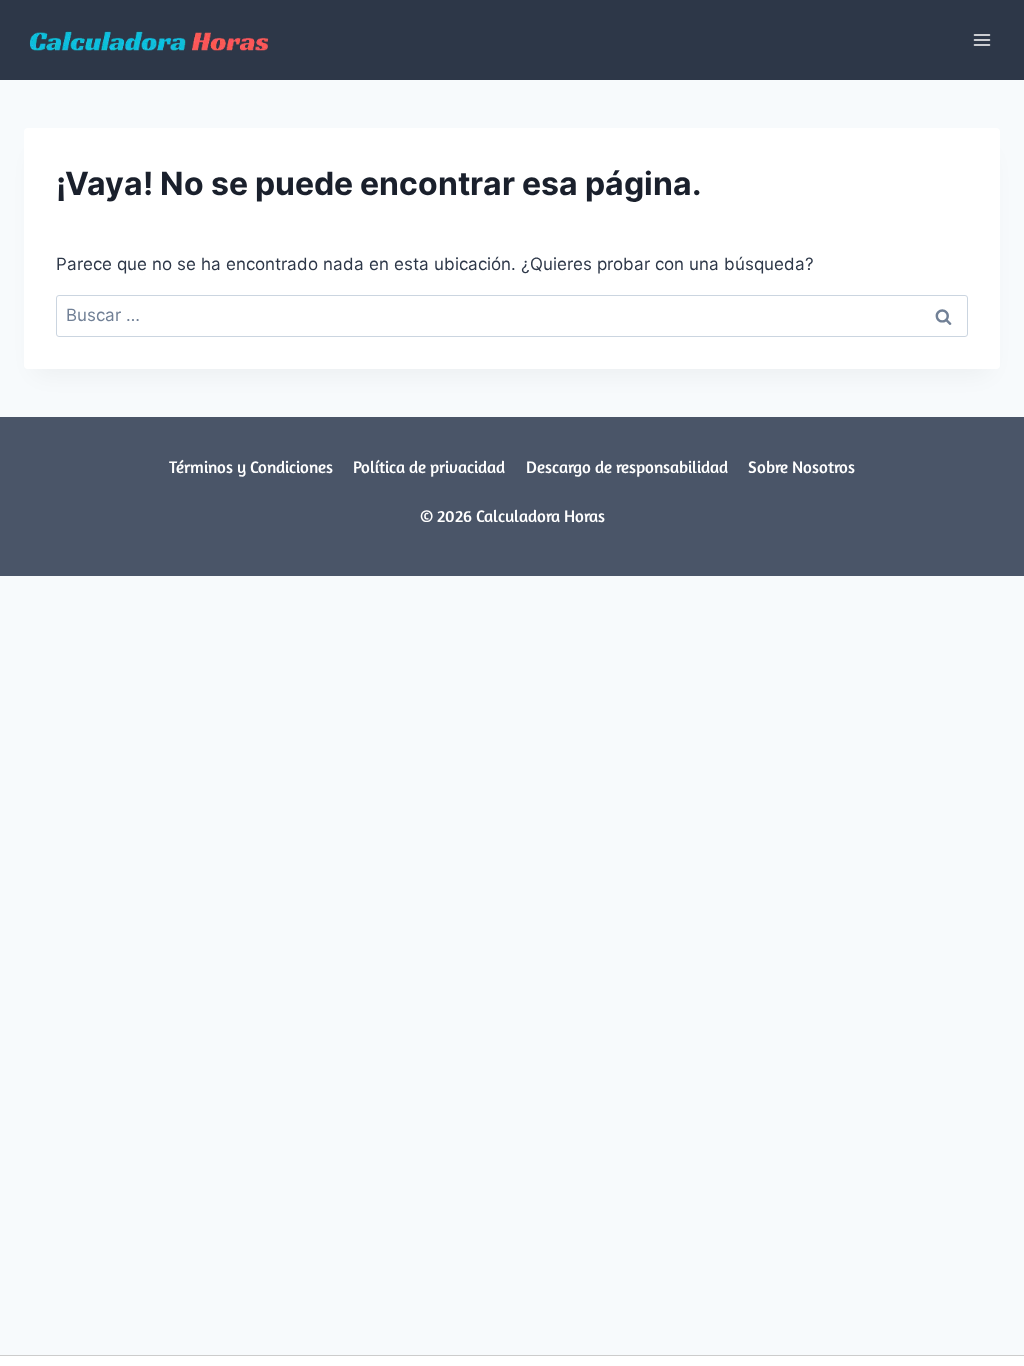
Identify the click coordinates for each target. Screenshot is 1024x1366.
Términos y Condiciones (251, 466)
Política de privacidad (429, 466)
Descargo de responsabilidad (627, 466)
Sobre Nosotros (801, 466)
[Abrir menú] (981, 39)
